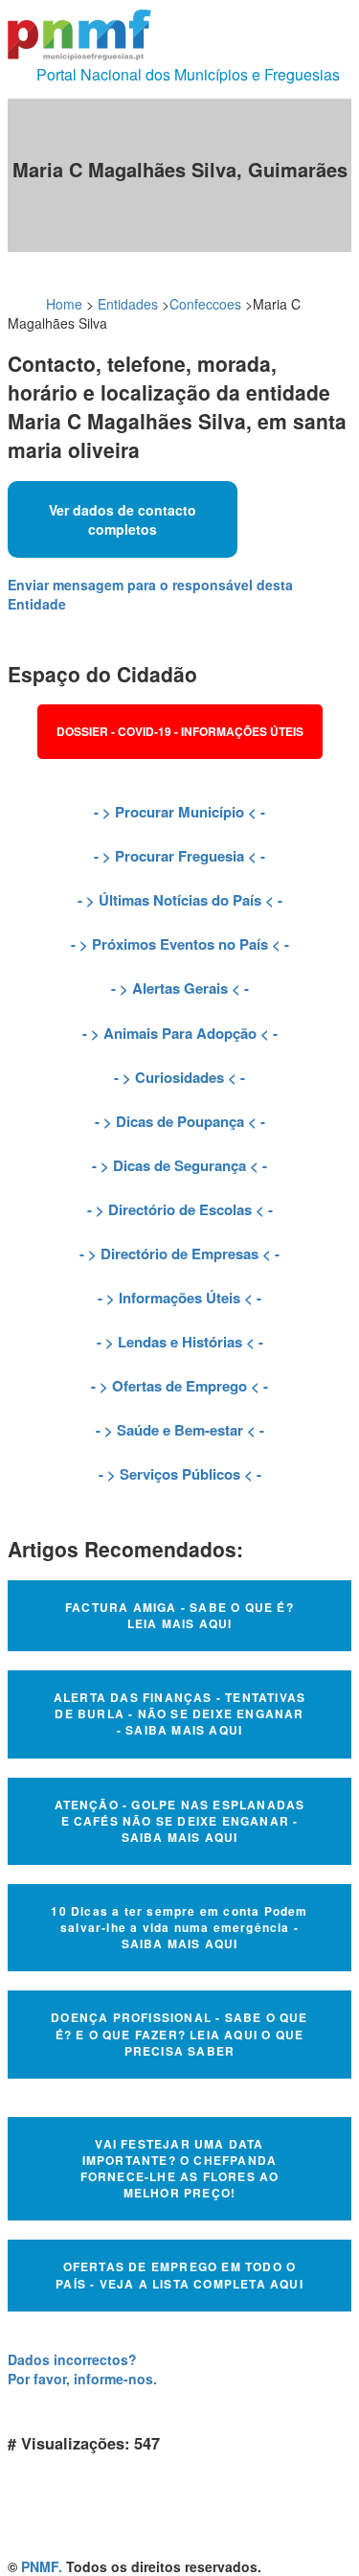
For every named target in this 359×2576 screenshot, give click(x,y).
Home (64, 304)
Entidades (128, 304)
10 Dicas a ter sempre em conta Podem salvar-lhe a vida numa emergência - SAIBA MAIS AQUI (179, 1927)
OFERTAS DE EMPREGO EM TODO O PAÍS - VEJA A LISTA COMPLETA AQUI (179, 2275)
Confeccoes (205, 304)
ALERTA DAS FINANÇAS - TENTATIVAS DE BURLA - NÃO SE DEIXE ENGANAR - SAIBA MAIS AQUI (179, 1713)
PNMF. (42, 2566)
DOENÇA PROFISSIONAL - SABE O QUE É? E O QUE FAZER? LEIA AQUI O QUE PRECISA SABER (179, 2034)
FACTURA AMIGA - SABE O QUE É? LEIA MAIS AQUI (179, 1615)
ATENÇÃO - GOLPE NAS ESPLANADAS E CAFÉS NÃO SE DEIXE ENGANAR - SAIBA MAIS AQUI (180, 1821)
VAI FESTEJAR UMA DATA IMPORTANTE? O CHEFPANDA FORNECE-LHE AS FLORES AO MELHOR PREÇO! (180, 2168)
